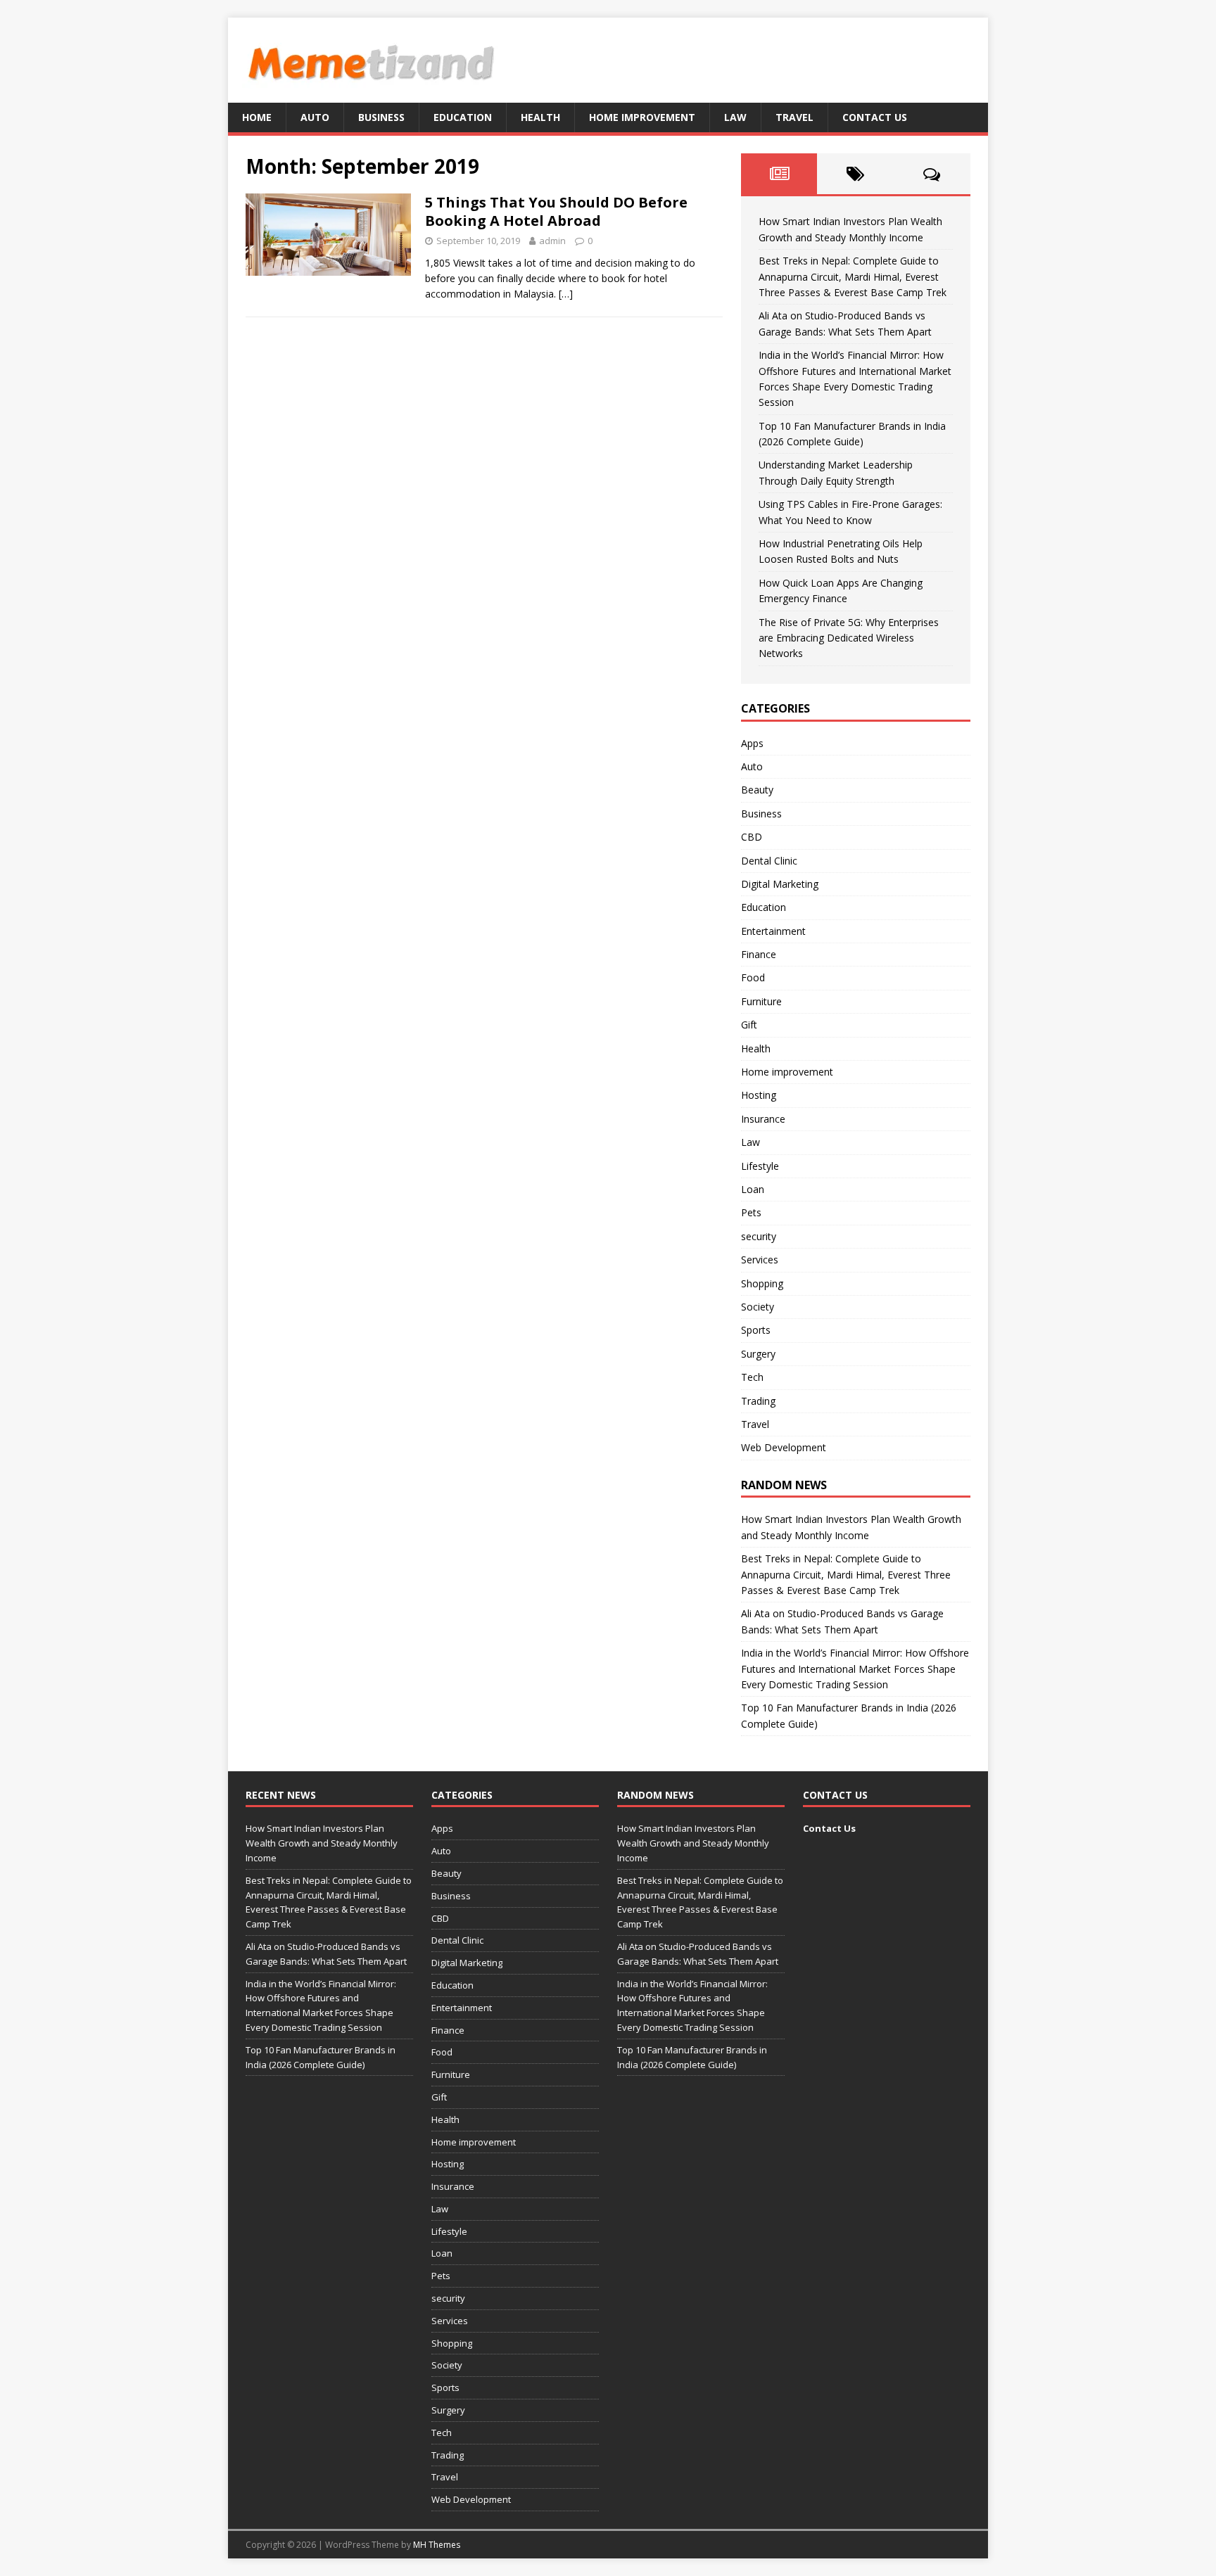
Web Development (784, 1447)
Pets (751, 1212)
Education (463, 117)
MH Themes (437, 2545)
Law (735, 117)
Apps (752, 743)
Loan (753, 1189)
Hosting (759, 1095)
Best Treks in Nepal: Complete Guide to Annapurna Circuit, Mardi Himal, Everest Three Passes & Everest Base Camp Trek (853, 276)
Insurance (763, 1119)
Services (760, 1260)
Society (758, 1307)
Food (753, 977)
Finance (759, 954)
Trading (758, 1401)
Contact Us (875, 117)
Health (540, 117)
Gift (749, 1025)
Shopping (762, 1283)
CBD (752, 837)
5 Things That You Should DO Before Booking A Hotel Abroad (556, 211)
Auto (315, 117)
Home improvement (642, 117)
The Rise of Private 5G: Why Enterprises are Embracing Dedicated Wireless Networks (849, 638)
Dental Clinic (769, 861)
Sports (756, 1330)
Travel (794, 117)
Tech (752, 1377)
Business (381, 117)
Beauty (757, 790)
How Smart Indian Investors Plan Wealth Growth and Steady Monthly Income (322, 1843)
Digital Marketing (780, 884)
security (759, 1236)
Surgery (758, 1354)
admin (552, 241)
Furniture (761, 1001)
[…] (566, 294)
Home (257, 117)
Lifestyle (760, 1166)
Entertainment (773, 931)
